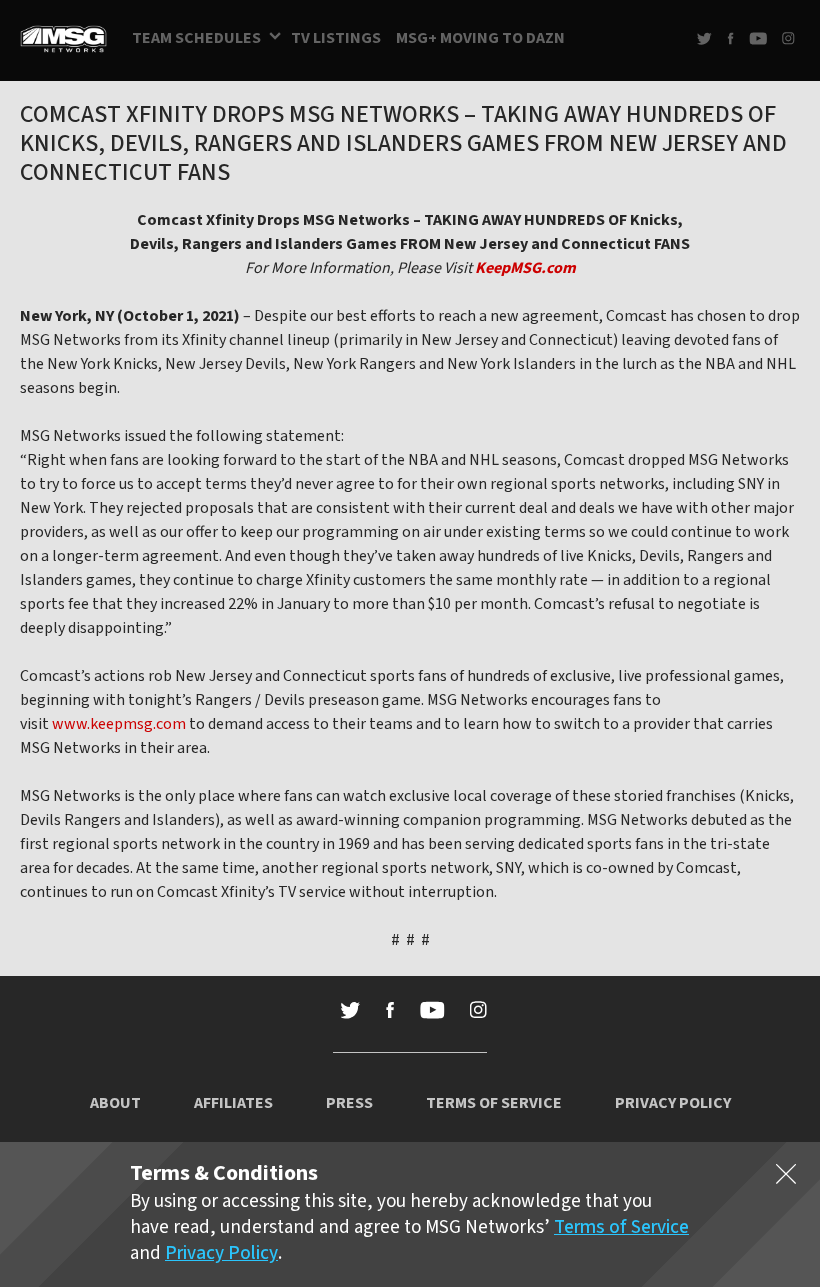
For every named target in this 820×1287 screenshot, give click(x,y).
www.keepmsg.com (119, 724)
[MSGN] (63, 40)
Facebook (730, 38)
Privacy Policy (673, 1103)
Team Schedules (196, 38)
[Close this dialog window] (786, 1178)
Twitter (704, 38)
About (115, 1103)
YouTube (758, 38)
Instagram (788, 38)
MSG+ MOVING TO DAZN (480, 38)
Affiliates (233, 1103)
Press (349, 1103)
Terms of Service (494, 1103)
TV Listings (336, 38)
